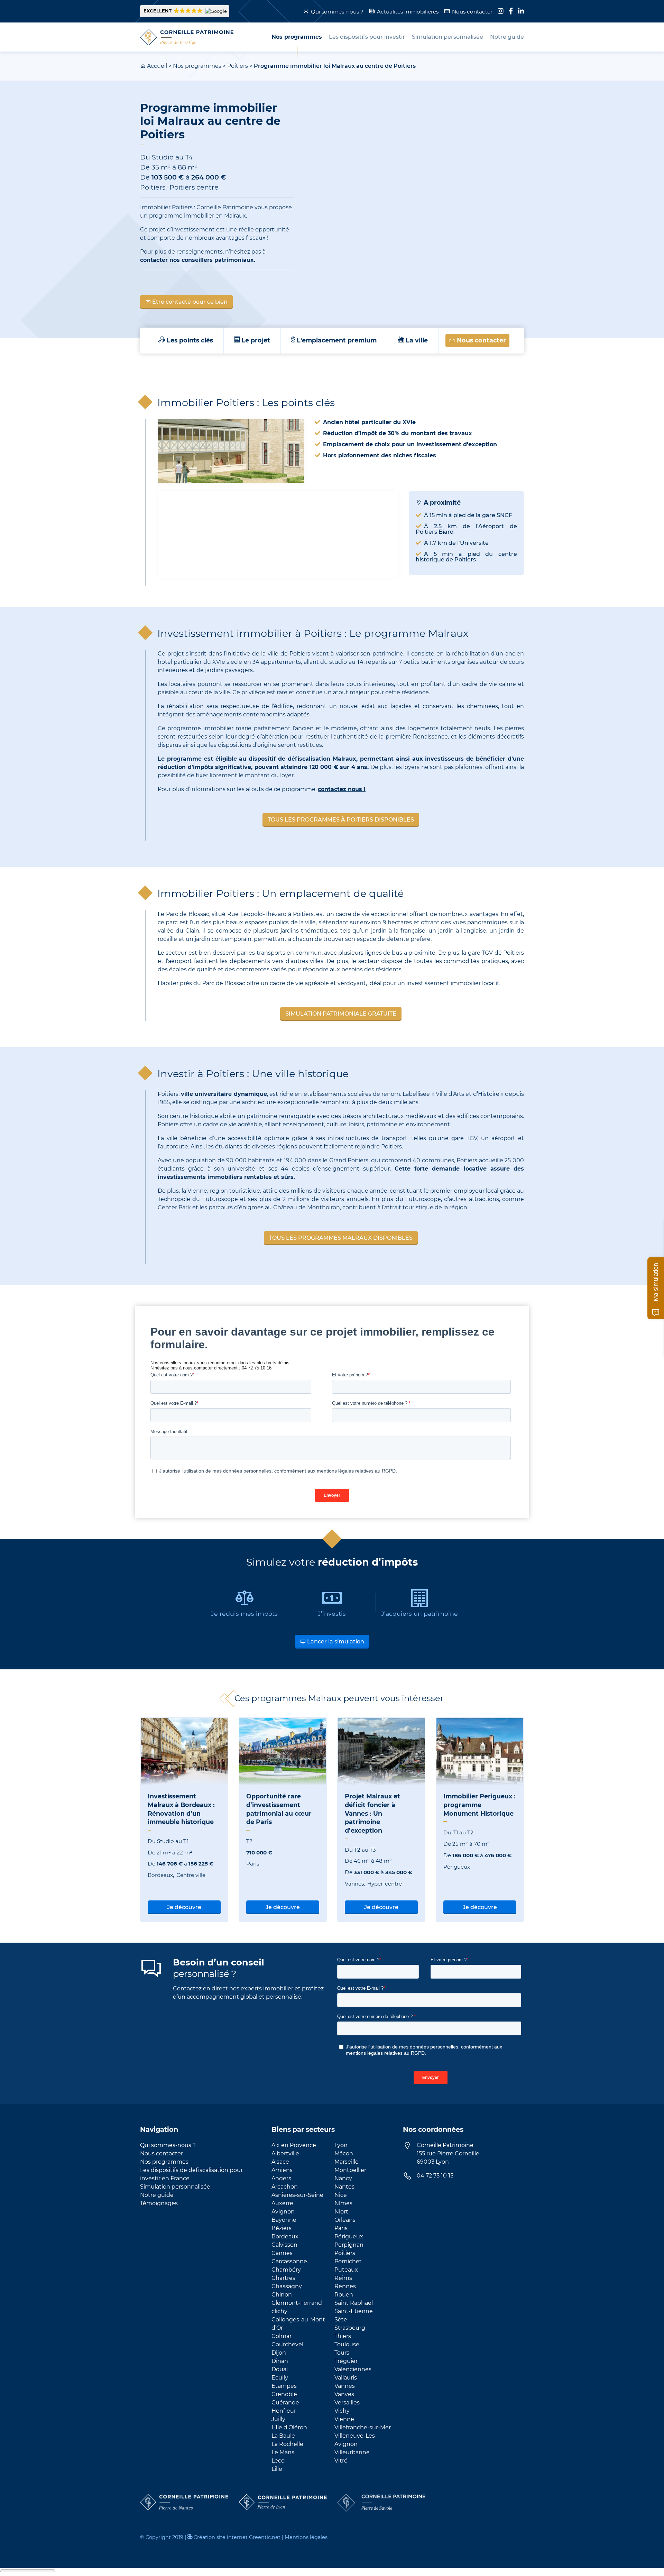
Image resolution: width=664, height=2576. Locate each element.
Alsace (280, 2162)
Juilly (278, 2419)
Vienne (344, 2419)
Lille (277, 2469)
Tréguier (346, 2361)
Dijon (279, 2353)
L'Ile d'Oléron (289, 2427)
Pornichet (348, 2261)
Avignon (283, 2212)
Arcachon (285, 2187)
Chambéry (286, 2270)
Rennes (345, 2286)
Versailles (347, 2403)
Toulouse (347, 2344)
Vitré (341, 2461)
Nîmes (343, 2203)
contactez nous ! (342, 789)
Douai (280, 2369)
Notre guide (157, 2195)
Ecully (280, 2378)
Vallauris (346, 2378)
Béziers (282, 2228)
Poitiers (238, 66)
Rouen (344, 2295)
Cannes (282, 2253)
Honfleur (284, 2411)
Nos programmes (197, 66)
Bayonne (284, 2220)
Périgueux (349, 2236)
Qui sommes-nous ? (337, 12)
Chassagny (287, 2286)
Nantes (344, 2187)
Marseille (347, 2162)
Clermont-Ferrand (297, 2303)
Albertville (285, 2153)
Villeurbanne (352, 2452)
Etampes (284, 2386)
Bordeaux (285, 2236)
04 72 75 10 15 (435, 2176)
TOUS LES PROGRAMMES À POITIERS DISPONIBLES (341, 820)
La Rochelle (287, 2444)
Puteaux (346, 2270)
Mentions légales (306, 2537)
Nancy (343, 2178)
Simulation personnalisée (175, 2187)
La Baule (283, 2436)
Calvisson (284, 2245)
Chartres (283, 2278)
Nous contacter (472, 12)
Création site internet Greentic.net (237, 2537)
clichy (279, 2311)
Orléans (345, 2220)
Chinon (282, 2295)
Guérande (285, 2403)
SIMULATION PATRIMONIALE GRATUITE (341, 1014)
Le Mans (283, 2452)
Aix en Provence (294, 2145)
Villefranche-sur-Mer (363, 2427)
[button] (185, 11)
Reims (343, 2278)
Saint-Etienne (354, 2311)
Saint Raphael (354, 2303)
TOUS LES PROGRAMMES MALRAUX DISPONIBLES (341, 1238)
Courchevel (287, 2344)
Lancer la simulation (335, 1642)
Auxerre (282, 2203)
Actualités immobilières (408, 12)
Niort (341, 2212)
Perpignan (349, 2245)
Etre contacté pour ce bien (189, 302)
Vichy (342, 2411)
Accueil (157, 66)
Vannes (345, 2386)
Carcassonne (289, 2261)
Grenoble (284, 2394)
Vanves (344, 2394)
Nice (341, 2195)
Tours (342, 2353)
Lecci (279, 2461)
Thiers (343, 2336)
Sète (341, 2320)
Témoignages (159, 2203)
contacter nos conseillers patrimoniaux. (198, 260)
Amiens (282, 2170)
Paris (341, 2228)
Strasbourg (350, 2328)
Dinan (280, 2361)
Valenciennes (353, 2369)
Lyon (341, 2145)
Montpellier (350, 2170)
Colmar (282, 2336)
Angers (281, 2178)
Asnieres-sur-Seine (297, 2195)
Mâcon (344, 2153)
